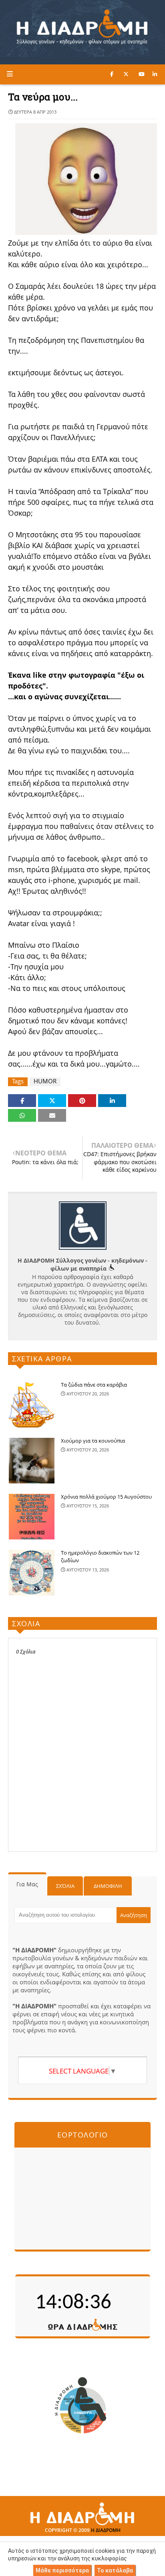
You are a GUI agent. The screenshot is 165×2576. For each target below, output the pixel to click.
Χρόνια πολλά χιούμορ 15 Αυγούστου (106, 1497)
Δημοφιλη (108, 1886)
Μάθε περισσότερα (62, 2570)
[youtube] (142, 74)
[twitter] (126, 74)
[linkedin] (155, 74)
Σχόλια (65, 1886)
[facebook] (112, 74)
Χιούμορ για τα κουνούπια (93, 1441)
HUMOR (45, 1081)
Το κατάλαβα (115, 2570)
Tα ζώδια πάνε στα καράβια (94, 1385)
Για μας (27, 1884)
